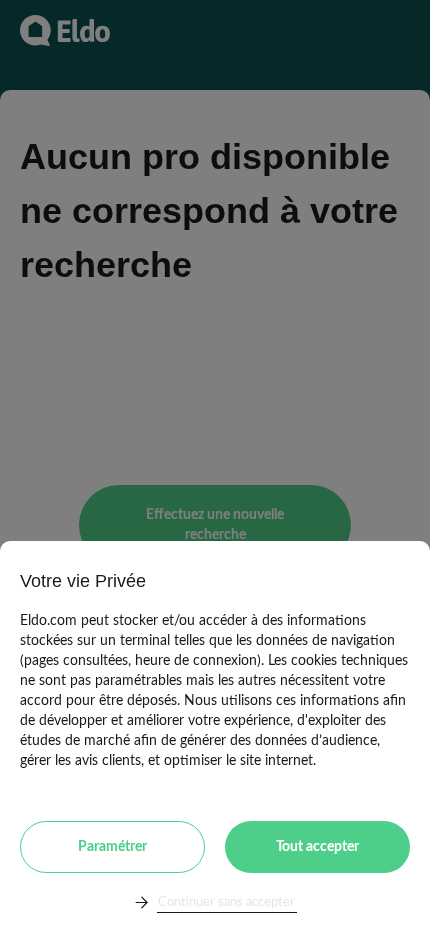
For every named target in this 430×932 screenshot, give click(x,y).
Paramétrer (112, 847)
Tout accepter (317, 847)
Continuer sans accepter (226, 902)
